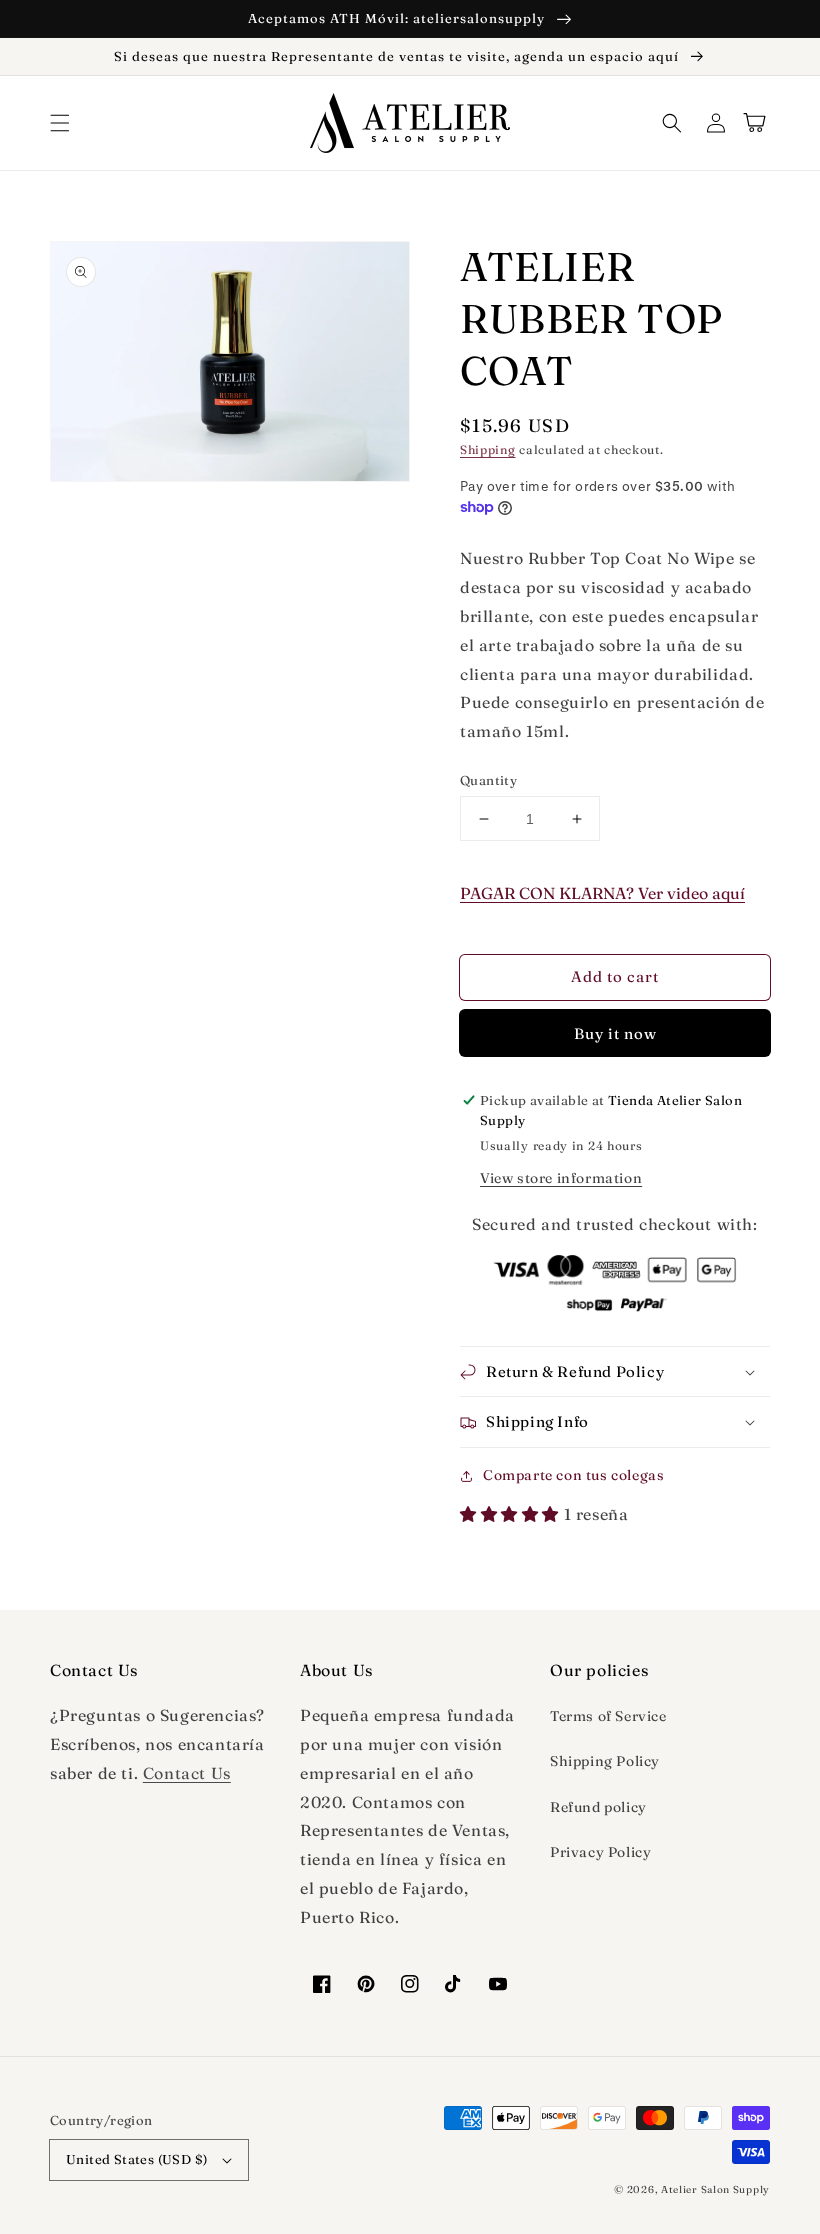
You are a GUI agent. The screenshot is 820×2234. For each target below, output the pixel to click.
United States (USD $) (136, 2159)
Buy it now (615, 1033)
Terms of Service (608, 1716)
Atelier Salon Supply (715, 2189)
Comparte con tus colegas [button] (573, 1475)
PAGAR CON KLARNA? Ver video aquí (602, 893)
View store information (561, 1178)
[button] (60, 123)
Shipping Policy (605, 1761)
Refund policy (598, 1807)
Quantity (488, 780)
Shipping (488, 449)
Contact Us (187, 1773)
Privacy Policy (600, 1852)
